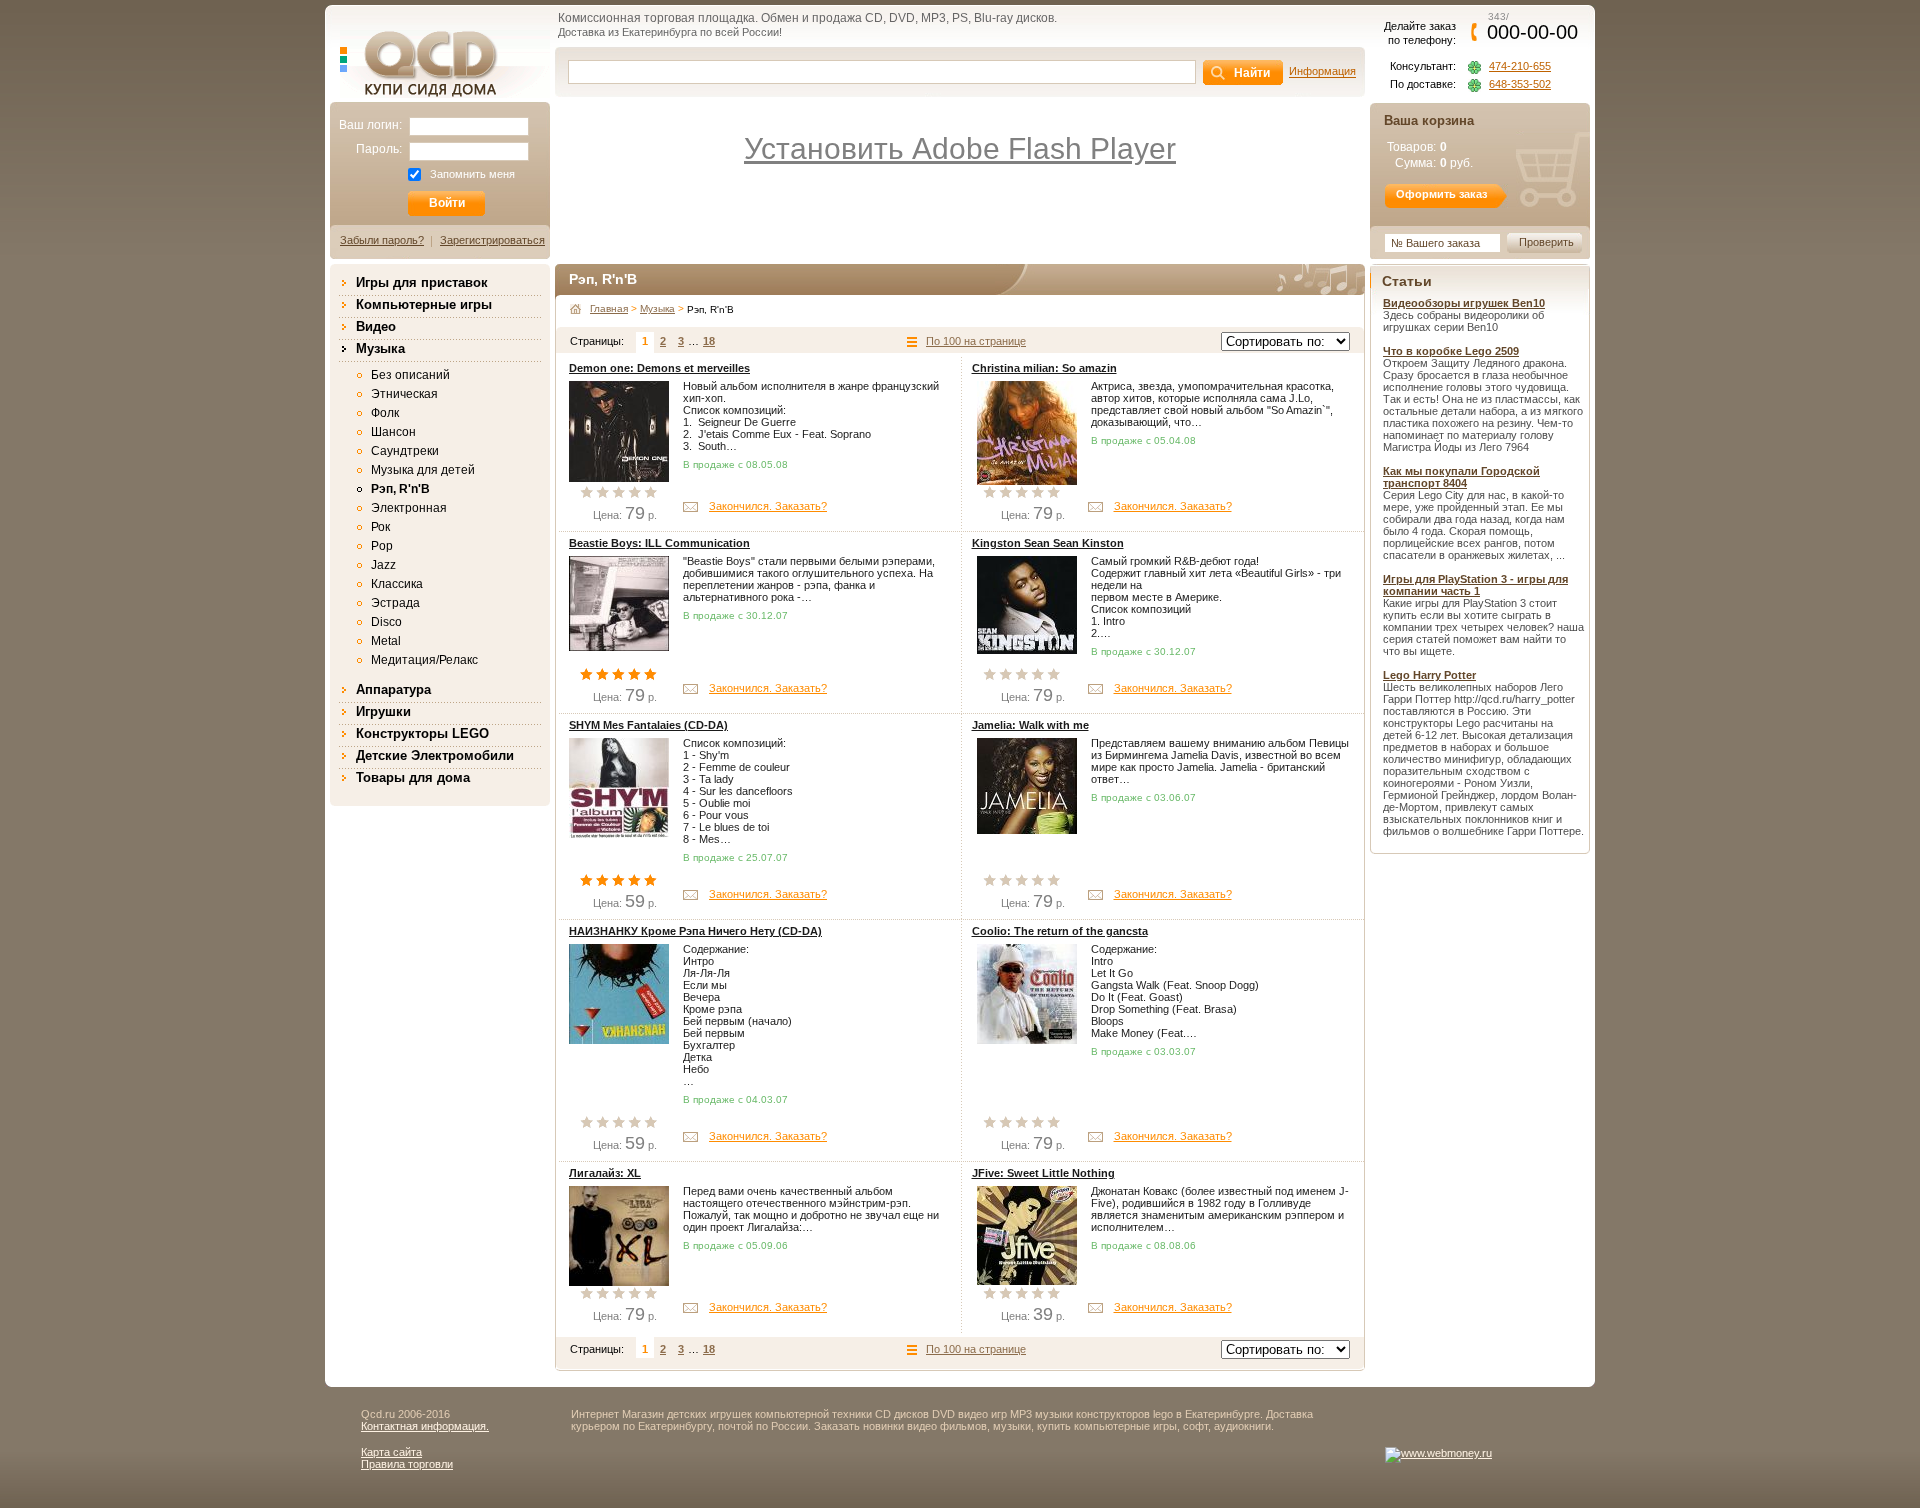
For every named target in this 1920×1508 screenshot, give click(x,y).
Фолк (385, 413)
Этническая (404, 394)
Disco (386, 622)
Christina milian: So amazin (1044, 368)
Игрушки (383, 711)
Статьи (1407, 281)
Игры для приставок (422, 282)
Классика (397, 584)
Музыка (380, 348)
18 (709, 341)
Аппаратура (393, 689)
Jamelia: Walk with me (1030, 725)
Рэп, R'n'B (400, 489)
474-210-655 (1520, 66)
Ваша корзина (1429, 120)
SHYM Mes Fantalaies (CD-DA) (648, 725)
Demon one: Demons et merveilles (659, 368)
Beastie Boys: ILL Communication (659, 543)
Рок (380, 527)
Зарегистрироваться (492, 240)
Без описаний (410, 375)
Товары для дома (413, 777)
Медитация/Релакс (424, 660)
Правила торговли (407, 1464)
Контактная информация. (425, 1426)
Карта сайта (391, 1452)
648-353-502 (1520, 84)
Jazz (383, 565)
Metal (386, 641)
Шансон (393, 432)
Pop (382, 546)
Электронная (409, 508)
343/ (1532, 26)
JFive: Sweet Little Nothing (1043, 1173)
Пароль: (379, 149)
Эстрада (395, 603)
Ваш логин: (370, 125)
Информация (1322, 71)
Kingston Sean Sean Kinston (1048, 543)
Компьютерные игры (424, 304)
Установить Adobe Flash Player (960, 148)
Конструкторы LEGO (422, 733)
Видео (376, 326)
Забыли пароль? (382, 240)
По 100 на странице (976, 341)
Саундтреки (405, 451)
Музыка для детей (423, 470)
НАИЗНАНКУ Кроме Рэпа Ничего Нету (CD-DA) (695, 931)
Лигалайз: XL (605, 1173)
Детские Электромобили (435, 755)
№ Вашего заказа (1435, 243)
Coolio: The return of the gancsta (1060, 931)
